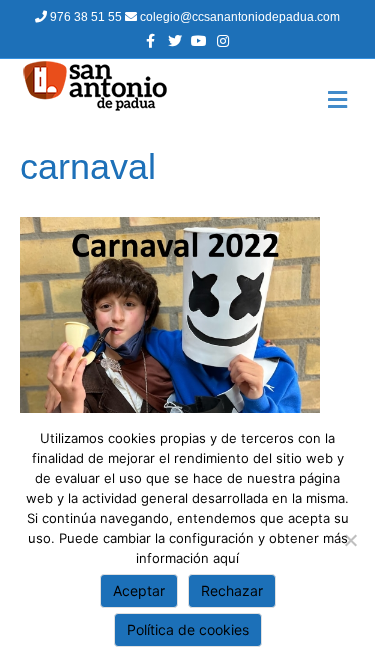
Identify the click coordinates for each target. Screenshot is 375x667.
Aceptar (139, 590)
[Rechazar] (350, 540)
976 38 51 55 (86, 17)
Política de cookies (188, 629)
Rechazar (232, 590)
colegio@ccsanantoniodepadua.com (238, 17)
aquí (226, 558)
